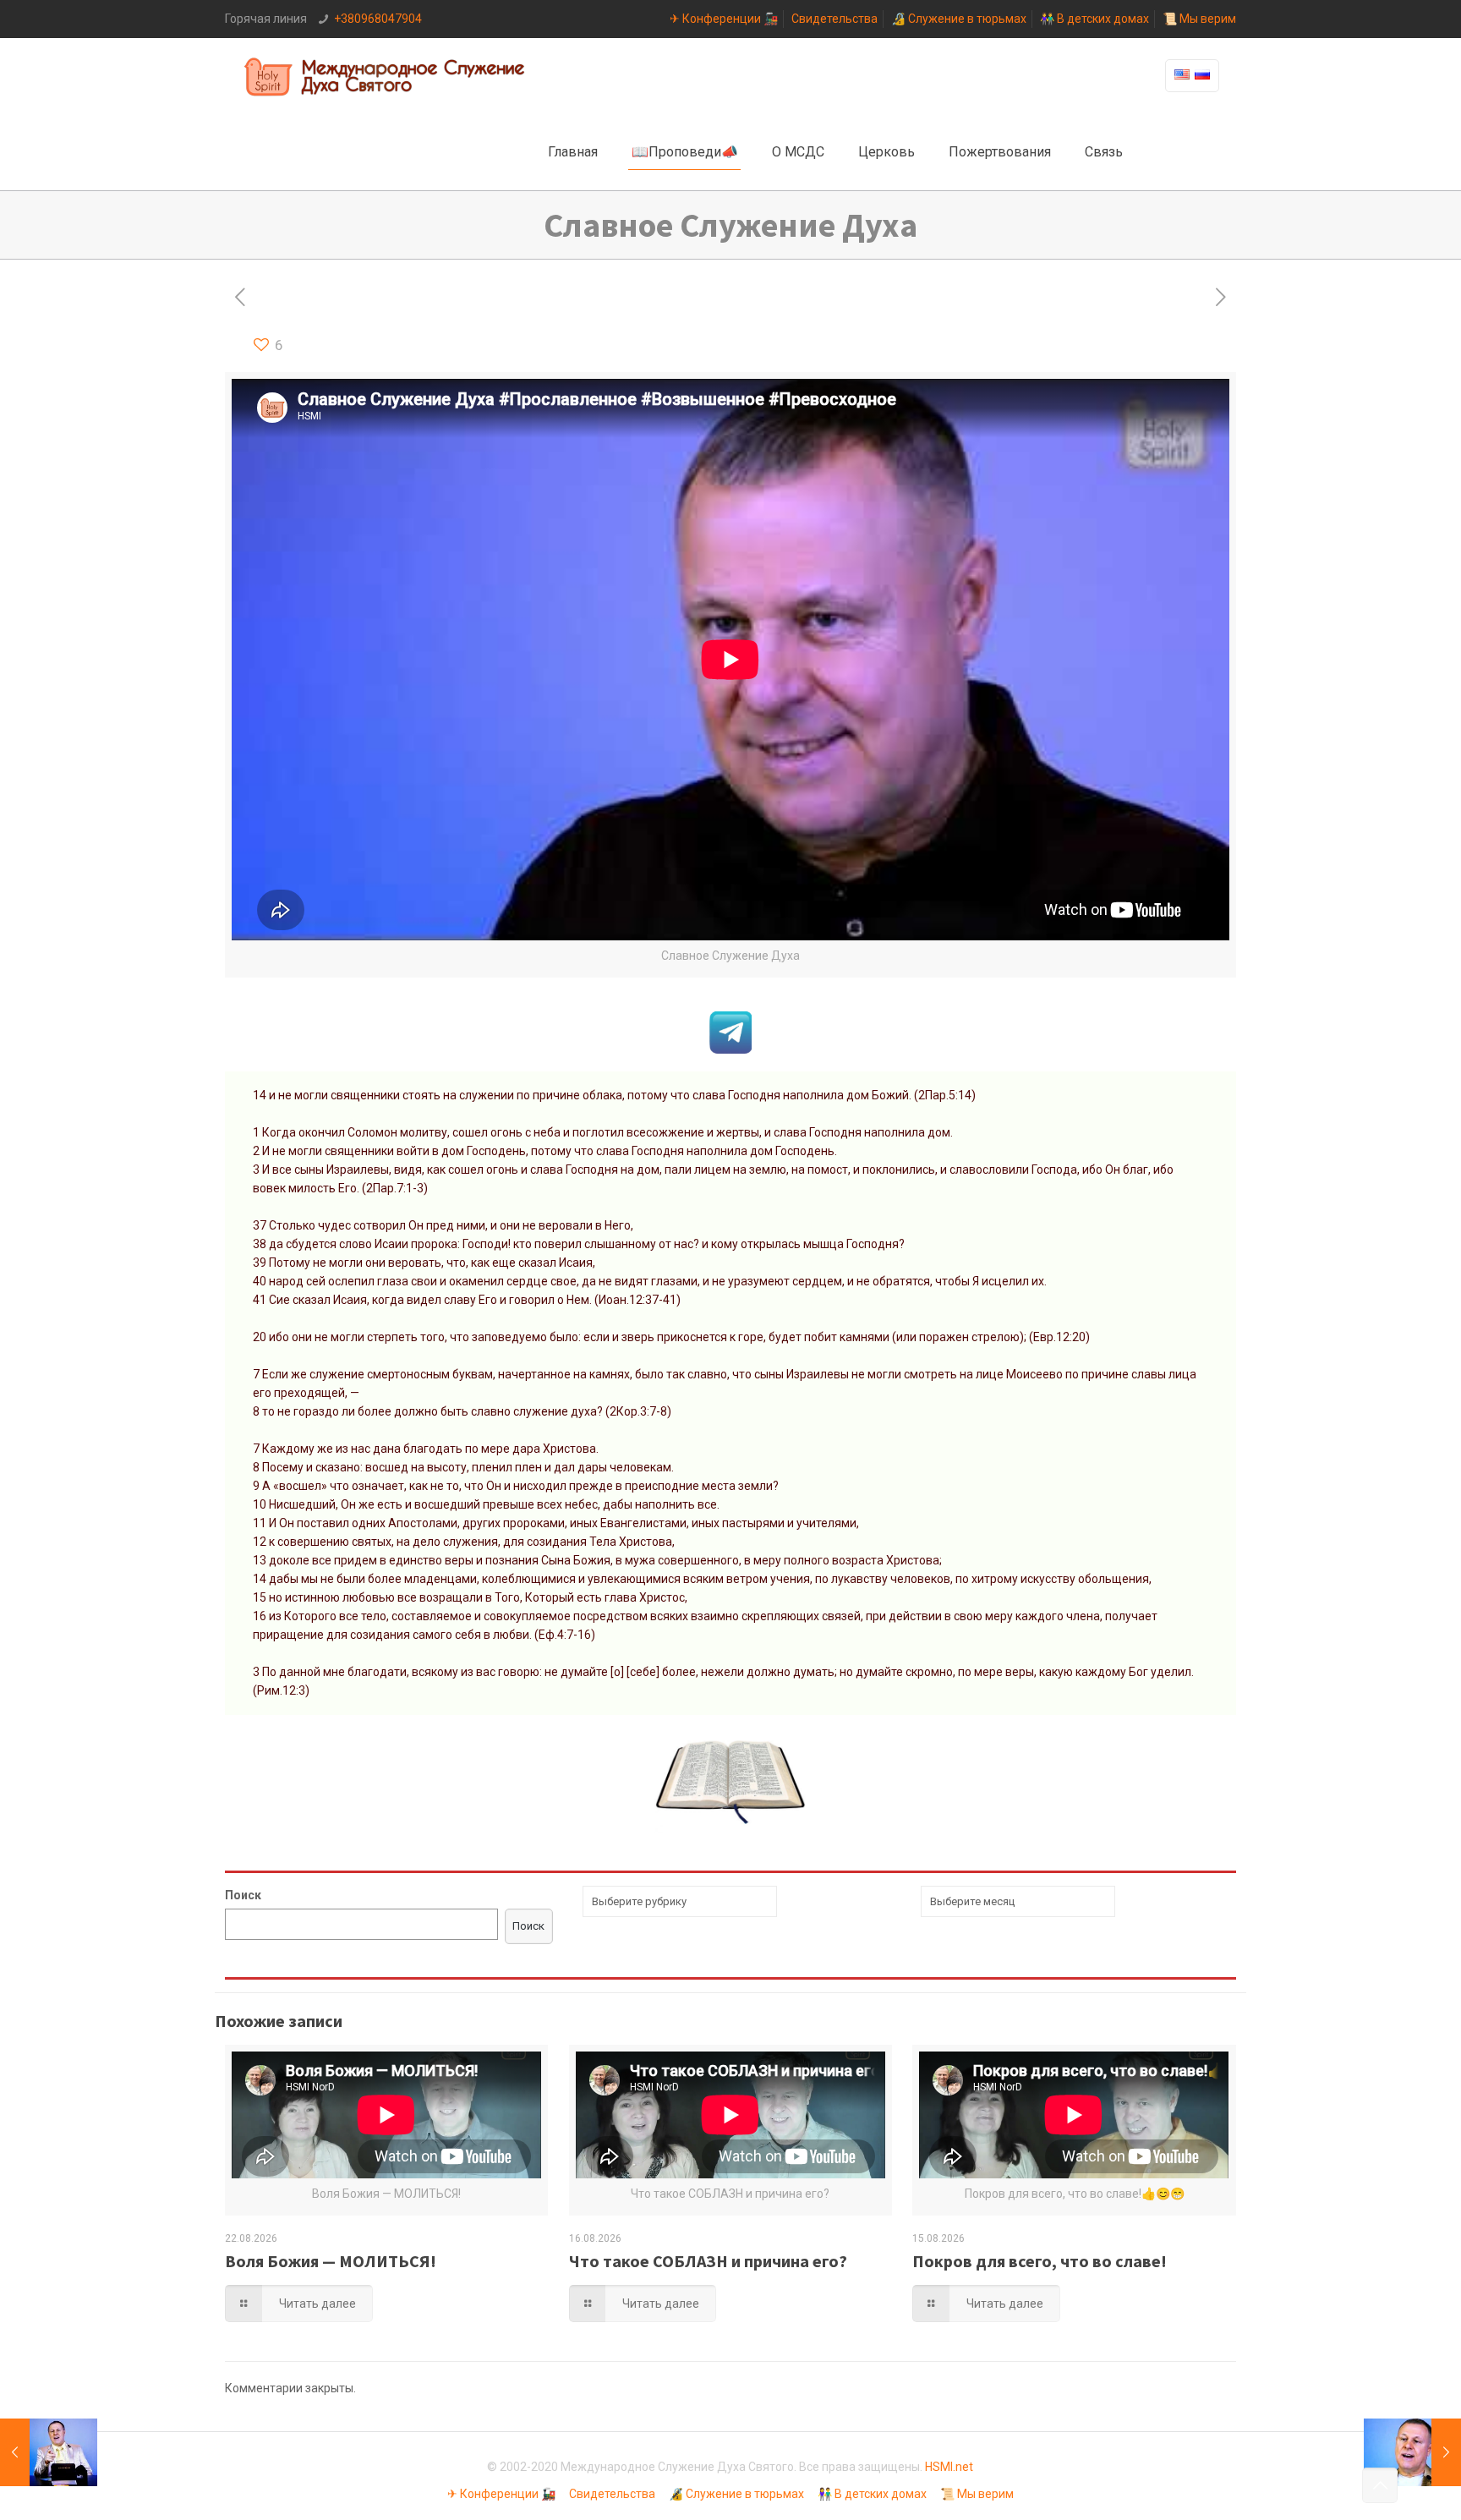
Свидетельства (834, 19)
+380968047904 (378, 19)
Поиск (243, 1895)
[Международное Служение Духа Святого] (386, 76)
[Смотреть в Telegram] (730, 1049)
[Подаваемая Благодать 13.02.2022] (49, 2452)
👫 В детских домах (1094, 19)
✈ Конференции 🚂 (724, 19)
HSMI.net (949, 2467)
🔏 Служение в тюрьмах (959, 19)
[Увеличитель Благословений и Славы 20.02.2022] (1412, 2452)
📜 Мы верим (1199, 19)
